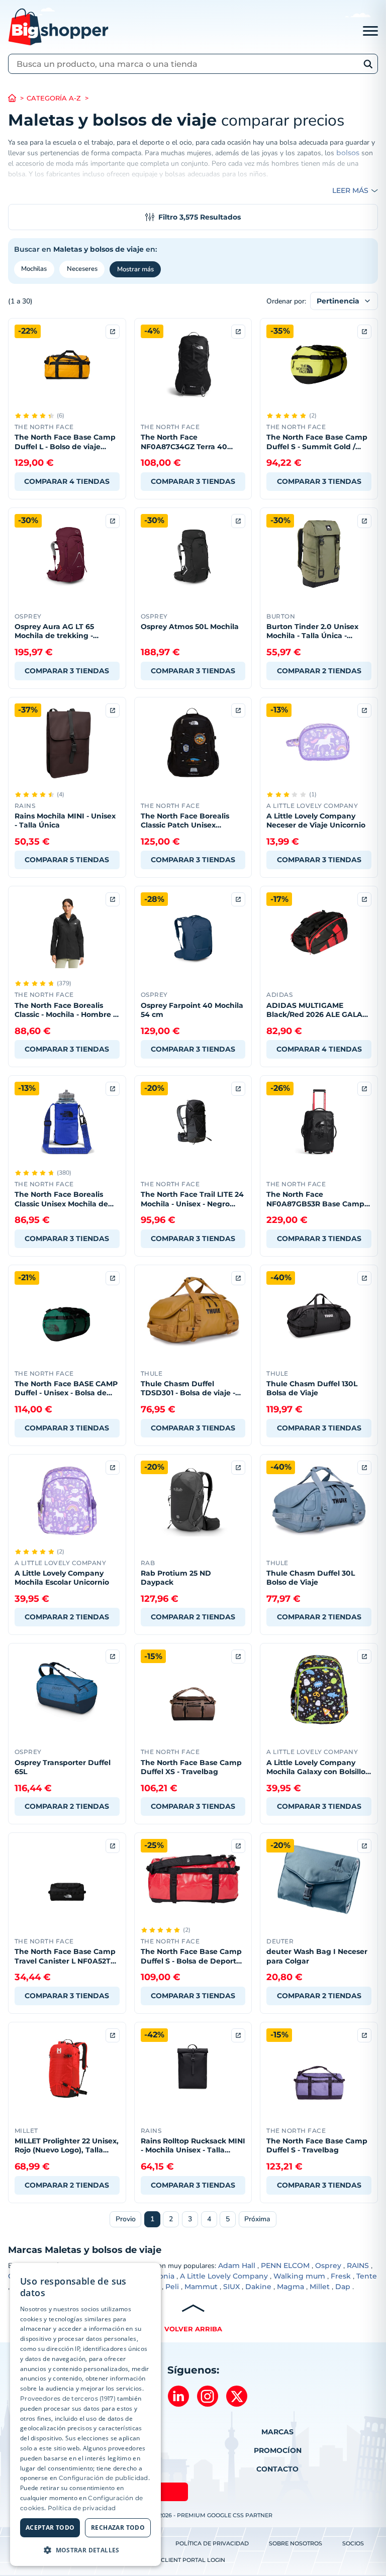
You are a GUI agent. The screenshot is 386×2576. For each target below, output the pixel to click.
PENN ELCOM (285, 2265)
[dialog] (85, 2414)
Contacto (277, 2469)
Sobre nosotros (296, 2543)
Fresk (341, 2276)
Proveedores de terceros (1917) (68, 2398)
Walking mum (299, 2276)
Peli (172, 2287)
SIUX (231, 2287)
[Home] (17, 98)
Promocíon (278, 2450)
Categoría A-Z (54, 98)
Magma (291, 2287)
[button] (85, 2550)
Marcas (277, 2432)
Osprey (328, 2265)
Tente (367, 2276)
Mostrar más (135, 269)
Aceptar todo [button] (50, 2528)
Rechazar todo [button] (118, 2528)
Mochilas (34, 269)
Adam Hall (237, 2265)
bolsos (348, 153)
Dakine (258, 2287)
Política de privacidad (212, 2543)
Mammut (201, 2287)
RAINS (358, 2265)
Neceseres (82, 269)
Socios (353, 2543)
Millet (320, 2287)
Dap (343, 2287)
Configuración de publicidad (104, 2478)
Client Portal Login (193, 2560)
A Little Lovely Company (224, 2276)
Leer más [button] (350, 190)
